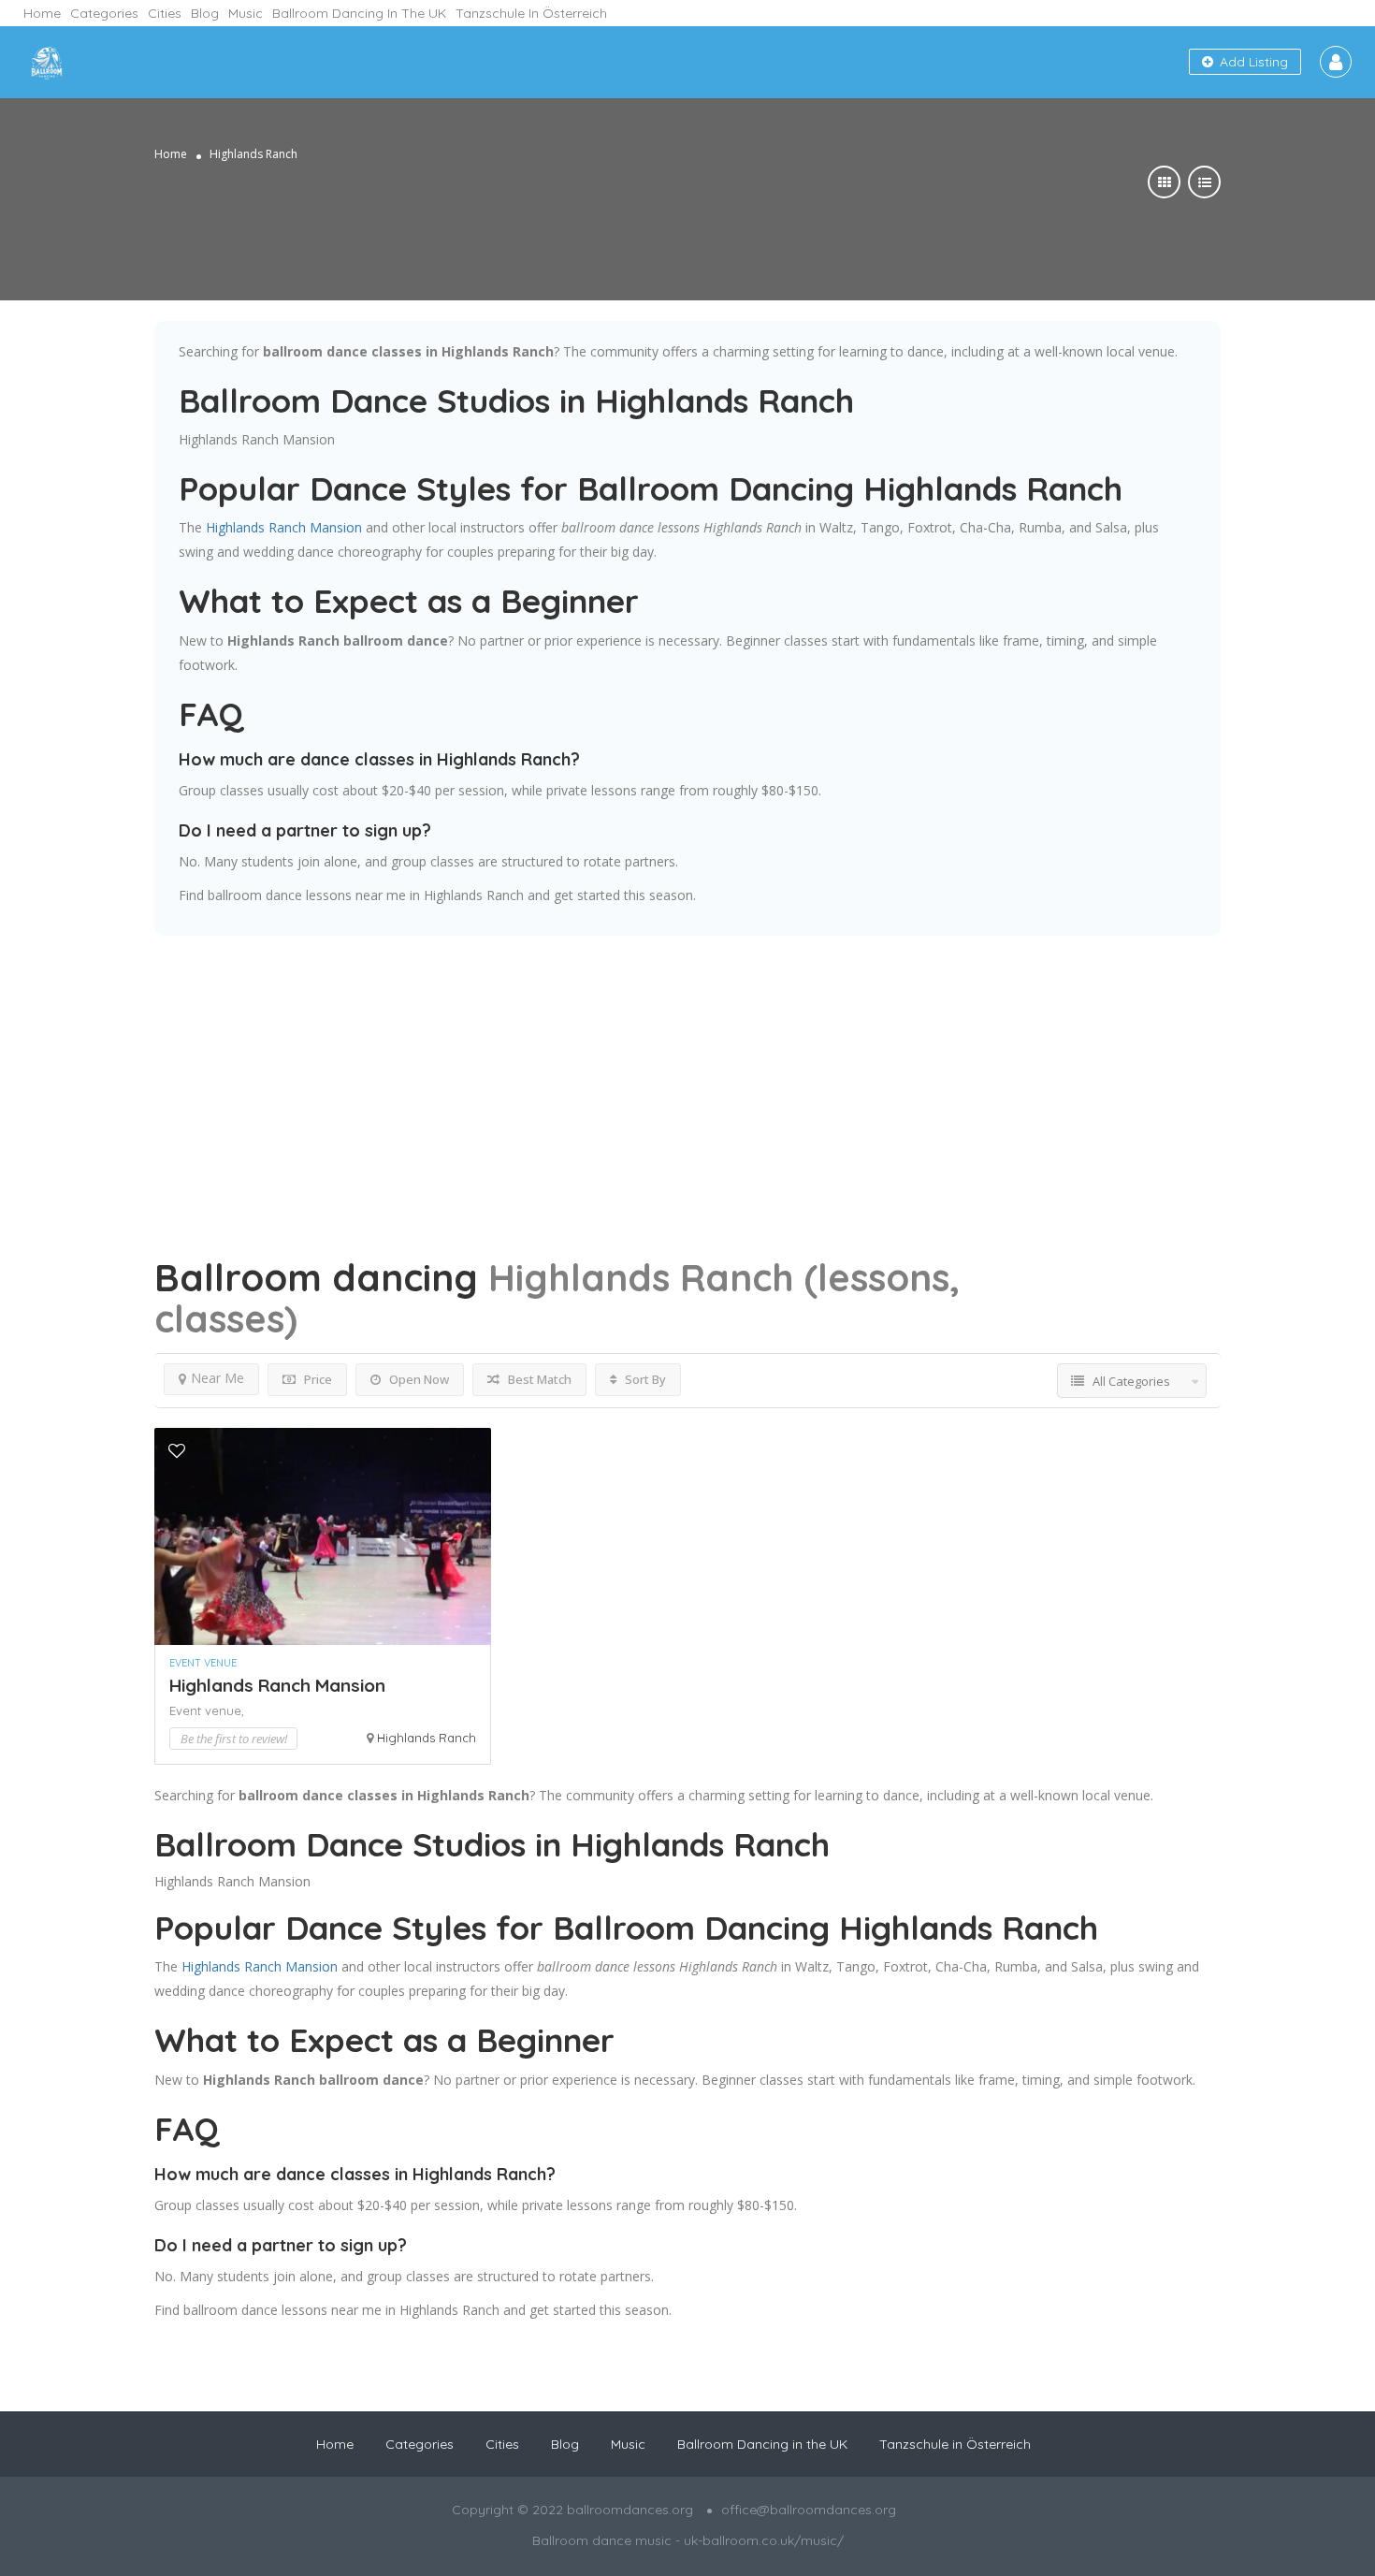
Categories (104, 13)
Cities (165, 13)
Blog (205, 13)
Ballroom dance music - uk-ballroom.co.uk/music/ (688, 2540)
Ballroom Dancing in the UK (359, 13)
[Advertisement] (687, 1067)
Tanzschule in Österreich (531, 13)
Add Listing (1252, 62)
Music (246, 13)
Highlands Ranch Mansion (257, 439)
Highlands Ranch (427, 1738)
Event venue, (207, 1710)
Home (42, 13)
